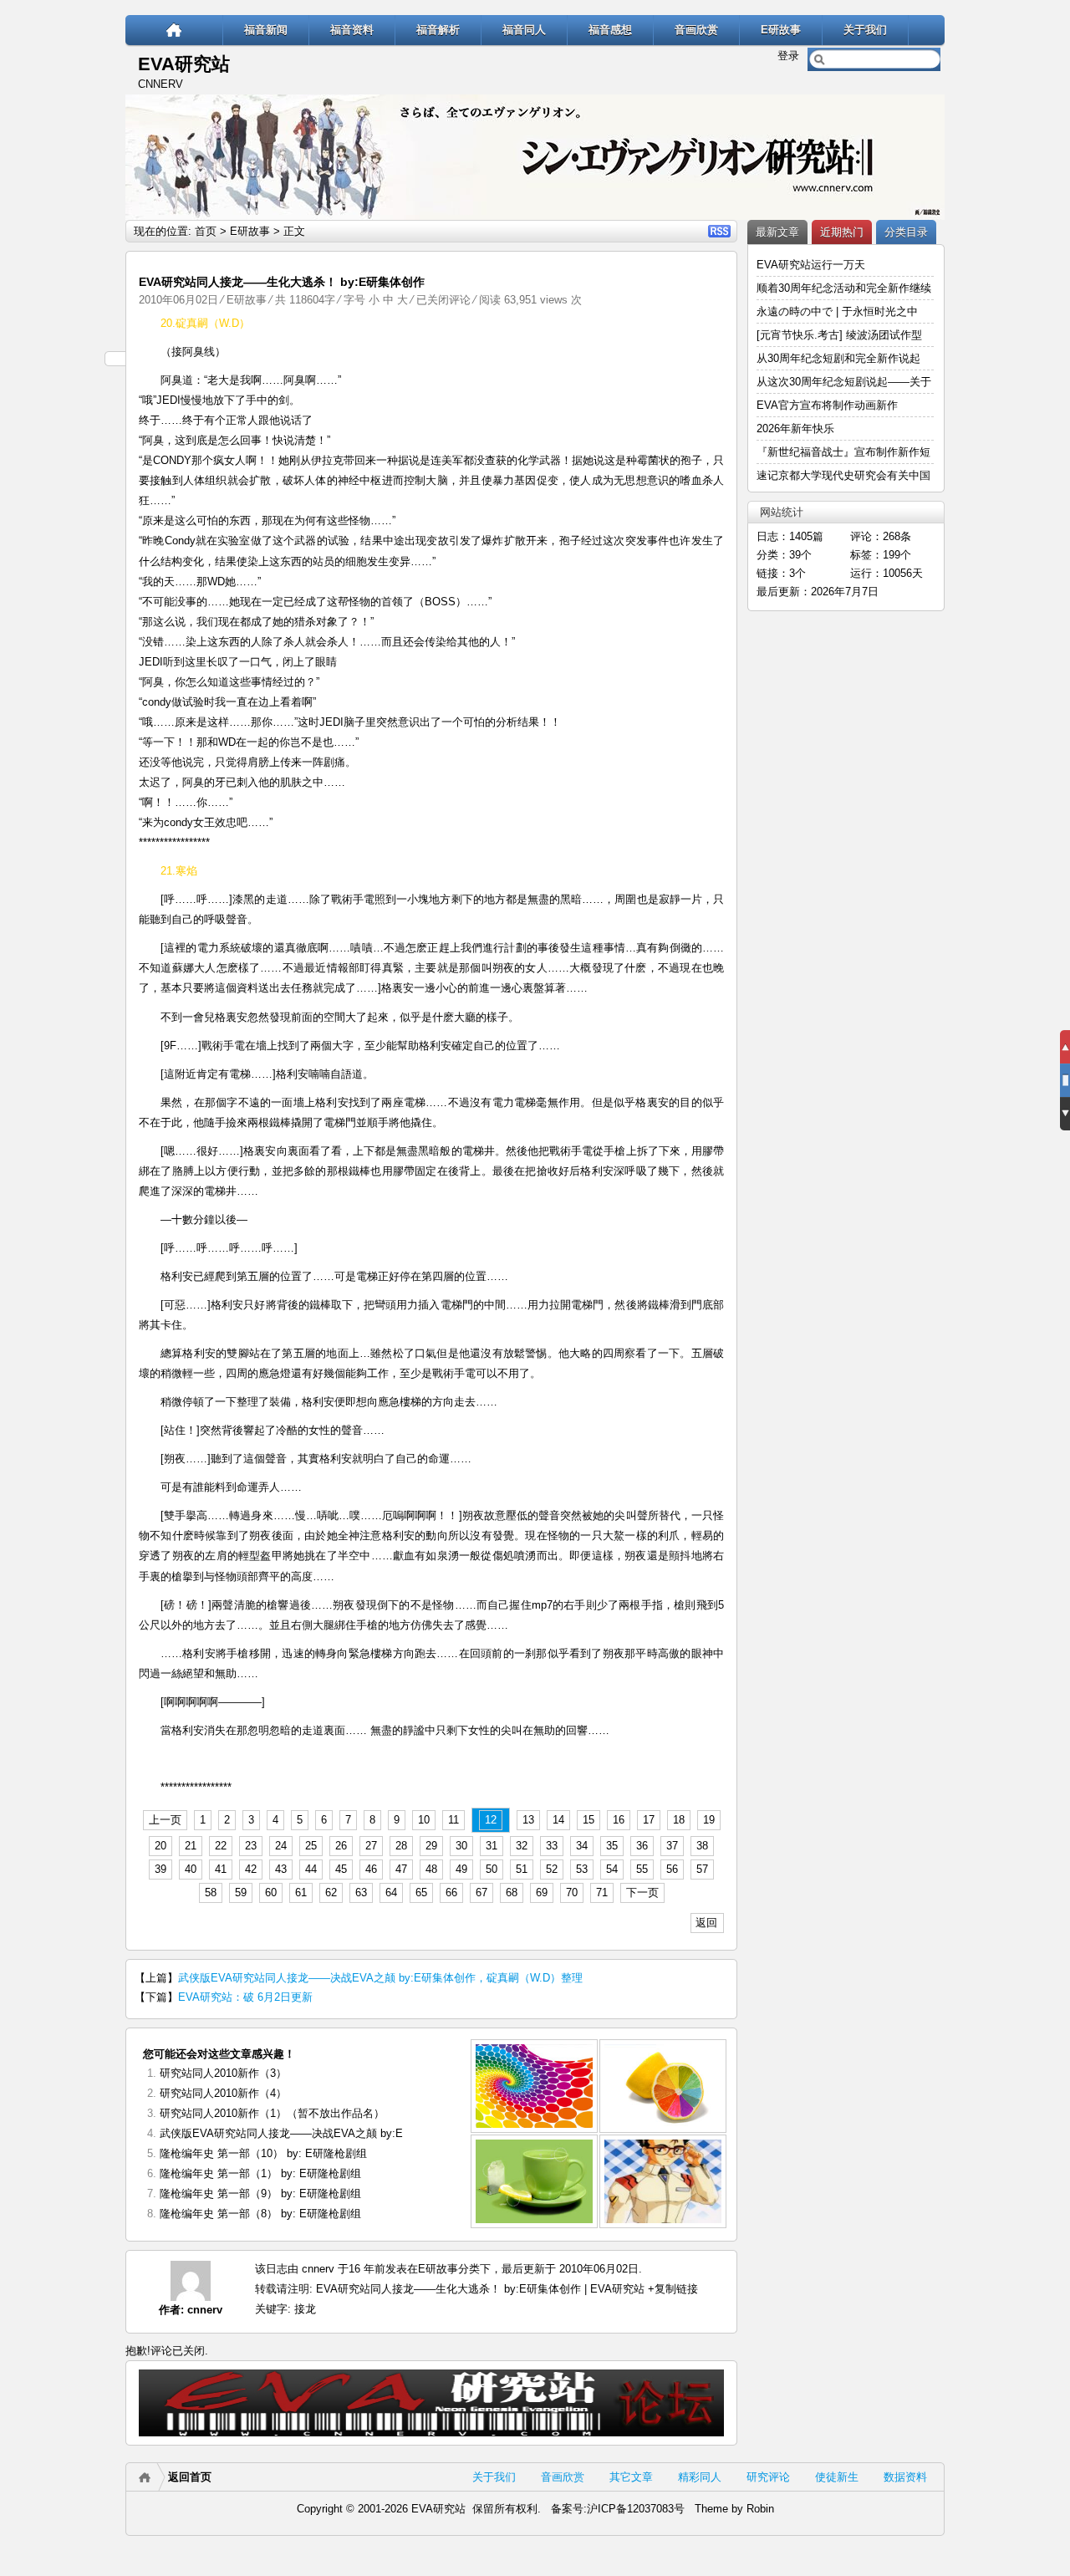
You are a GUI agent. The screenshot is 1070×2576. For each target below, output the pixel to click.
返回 (706, 1923)
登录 (788, 56)
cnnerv (205, 2310)
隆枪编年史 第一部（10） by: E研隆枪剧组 (263, 2153)
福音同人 (524, 30)
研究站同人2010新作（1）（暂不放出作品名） (272, 2113)
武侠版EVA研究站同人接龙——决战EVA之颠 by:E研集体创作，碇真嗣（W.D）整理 (380, 1978)
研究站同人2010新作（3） (223, 2073)
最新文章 (777, 232)
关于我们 (865, 30)
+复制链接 (671, 2289)
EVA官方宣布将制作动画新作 (827, 405)
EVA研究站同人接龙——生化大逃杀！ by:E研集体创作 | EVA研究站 (480, 2289)
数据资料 (905, 2477)
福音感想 (610, 30)
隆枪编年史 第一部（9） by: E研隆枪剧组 (260, 2193)
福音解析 (438, 30)
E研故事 (781, 30)
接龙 (305, 2309)
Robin (760, 2509)
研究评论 (768, 2477)
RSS (719, 231)
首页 (206, 231)
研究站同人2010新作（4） (223, 2093)
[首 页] (174, 30)
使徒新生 (837, 2477)
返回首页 (190, 2477)
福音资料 (352, 30)
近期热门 (842, 232)
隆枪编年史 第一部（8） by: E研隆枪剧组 (260, 2214)
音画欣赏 (696, 30)
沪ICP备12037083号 (636, 2509)
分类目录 (906, 232)
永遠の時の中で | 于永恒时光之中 (839, 311)
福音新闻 (266, 30)
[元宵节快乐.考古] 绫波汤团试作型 (839, 335)
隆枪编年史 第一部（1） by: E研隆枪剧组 (260, 2173)
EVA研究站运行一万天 (811, 265)
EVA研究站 (184, 64)
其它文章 (631, 2477)
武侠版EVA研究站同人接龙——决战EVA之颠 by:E (281, 2133)
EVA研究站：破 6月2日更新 (245, 1997)
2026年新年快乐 (795, 428)
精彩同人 (700, 2477)
